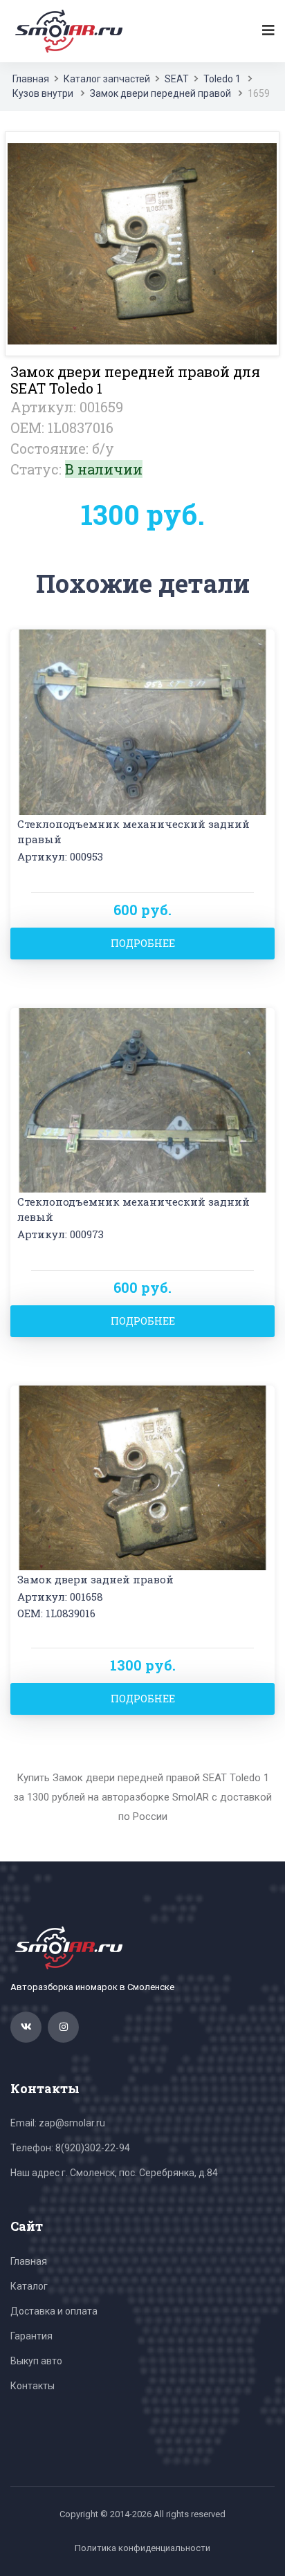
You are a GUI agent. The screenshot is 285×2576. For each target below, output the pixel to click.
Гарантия (31, 2336)
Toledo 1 (222, 79)
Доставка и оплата (54, 2311)
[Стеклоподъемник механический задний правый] (142, 721)
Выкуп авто (36, 2361)
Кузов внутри (43, 93)
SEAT (177, 79)
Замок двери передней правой (160, 93)
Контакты (33, 2386)
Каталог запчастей (107, 79)
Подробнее (143, 943)
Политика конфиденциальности (142, 2548)
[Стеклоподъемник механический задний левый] (142, 1099)
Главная (31, 79)
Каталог (29, 2286)
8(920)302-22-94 (93, 2148)
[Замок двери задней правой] (142, 1476)
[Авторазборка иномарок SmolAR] (66, 30)
